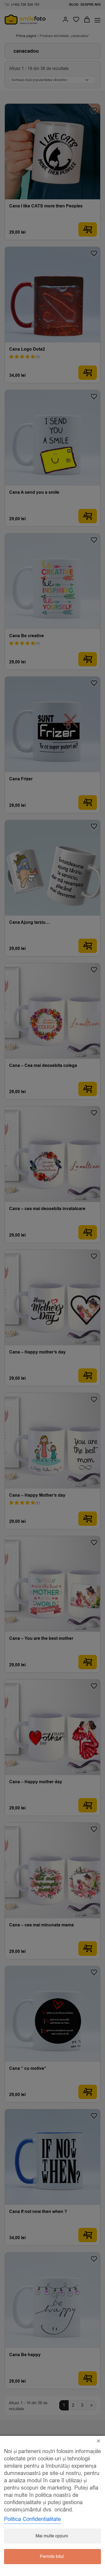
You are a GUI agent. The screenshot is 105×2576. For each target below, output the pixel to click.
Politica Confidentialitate (32, 2519)
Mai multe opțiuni (52, 2536)
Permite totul (52, 2557)
